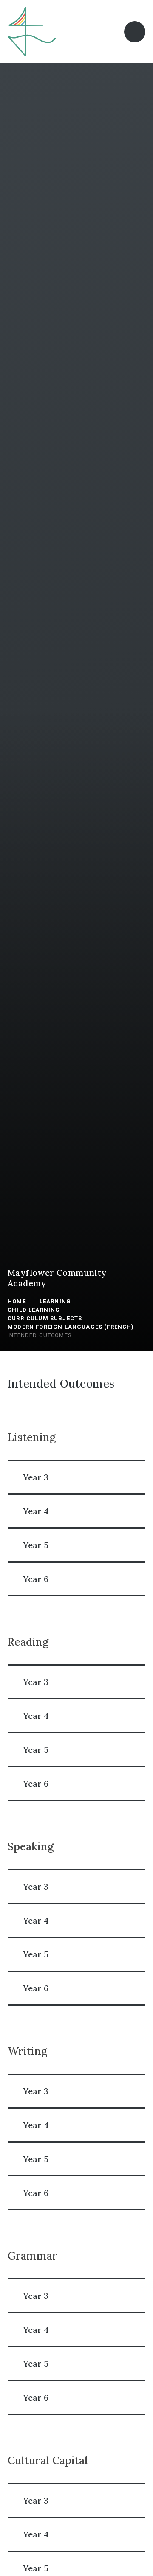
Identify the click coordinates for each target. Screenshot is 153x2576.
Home (17, 1301)
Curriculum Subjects (45, 1318)
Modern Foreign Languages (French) (71, 1327)
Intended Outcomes (40, 1335)
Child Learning (34, 1310)
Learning (55, 1301)
